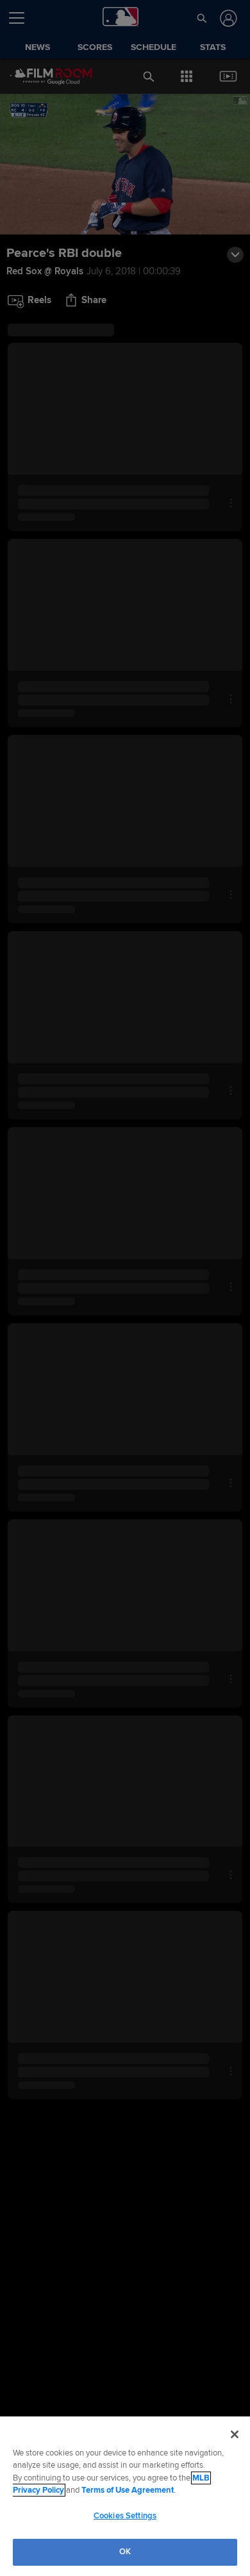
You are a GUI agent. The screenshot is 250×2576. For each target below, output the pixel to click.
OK (125, 2552)
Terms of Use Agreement (128, 2490)
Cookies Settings (125, 2516)
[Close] (235, 2434)
